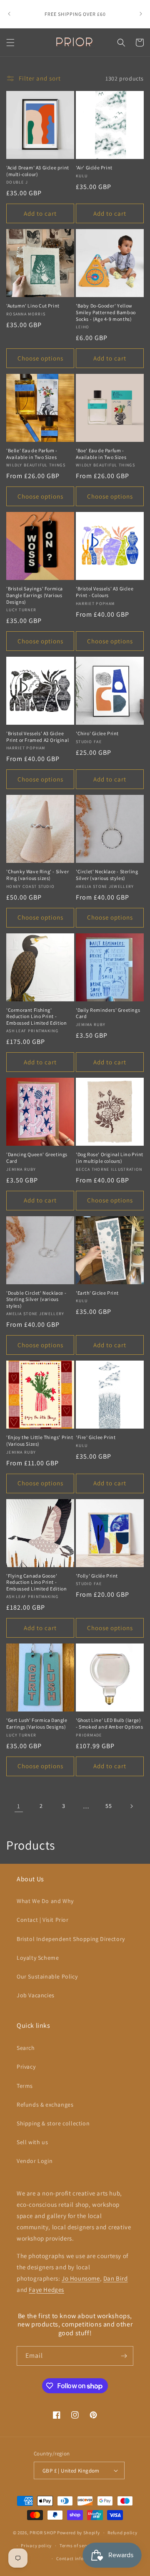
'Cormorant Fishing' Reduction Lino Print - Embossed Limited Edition (36, 1016)
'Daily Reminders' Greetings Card (108, 1013)
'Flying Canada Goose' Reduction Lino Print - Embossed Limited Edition (36, 1582)
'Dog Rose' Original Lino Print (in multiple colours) (110, 1158)
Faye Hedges (46, 2290)
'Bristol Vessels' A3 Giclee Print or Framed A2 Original (37, 737)
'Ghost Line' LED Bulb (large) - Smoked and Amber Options (110, 1723)
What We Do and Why (45, 1901)
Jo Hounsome (81, 2278)
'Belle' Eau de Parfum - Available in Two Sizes (32, 454)
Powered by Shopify (79, 2533)
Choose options (40, 358)
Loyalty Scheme (38, 1958)
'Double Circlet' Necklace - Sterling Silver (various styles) (36, 1299)
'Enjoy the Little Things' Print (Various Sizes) (40, 1440)
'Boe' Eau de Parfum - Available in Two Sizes (101, 454)
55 (109, 1806)
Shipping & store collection (53, 2123)
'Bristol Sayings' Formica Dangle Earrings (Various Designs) (35, 595)
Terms (25, 2086)
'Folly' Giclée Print (97, 1576)
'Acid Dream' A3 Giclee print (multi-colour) (38, 171)
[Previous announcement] (9, 14)
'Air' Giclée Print (94, 168)
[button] (10, 43)
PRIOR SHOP (43, 2533)
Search (26, 2048)
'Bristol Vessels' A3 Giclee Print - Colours (105, 592)
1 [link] (19, 1806)
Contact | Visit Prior (43, 1920)
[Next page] (131, 1806)
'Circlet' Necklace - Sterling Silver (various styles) (107, 875)
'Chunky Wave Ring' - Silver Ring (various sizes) (37, 875)
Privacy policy (36, 2546)
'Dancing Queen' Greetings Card (37, 1158)
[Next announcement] (141, 14)
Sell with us (32, 2142)
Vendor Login (35, 2161)
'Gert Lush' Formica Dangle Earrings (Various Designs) (37, 1723)
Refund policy (122, 2533)
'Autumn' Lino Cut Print (33, 306)
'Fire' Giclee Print (96, 1437)
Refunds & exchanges (45, 2105)
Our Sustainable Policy (47, 1976)
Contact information (79, 2558)
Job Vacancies (36, 1995)
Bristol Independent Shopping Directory (71, 1939)
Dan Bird (116, 2278)
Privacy (26, 2067)
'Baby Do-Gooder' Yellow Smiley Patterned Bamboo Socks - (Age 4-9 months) (106, 312)
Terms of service (77, 2546)
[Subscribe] (124, 2356)
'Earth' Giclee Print (97, 1293)
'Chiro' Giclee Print (97, 733)
